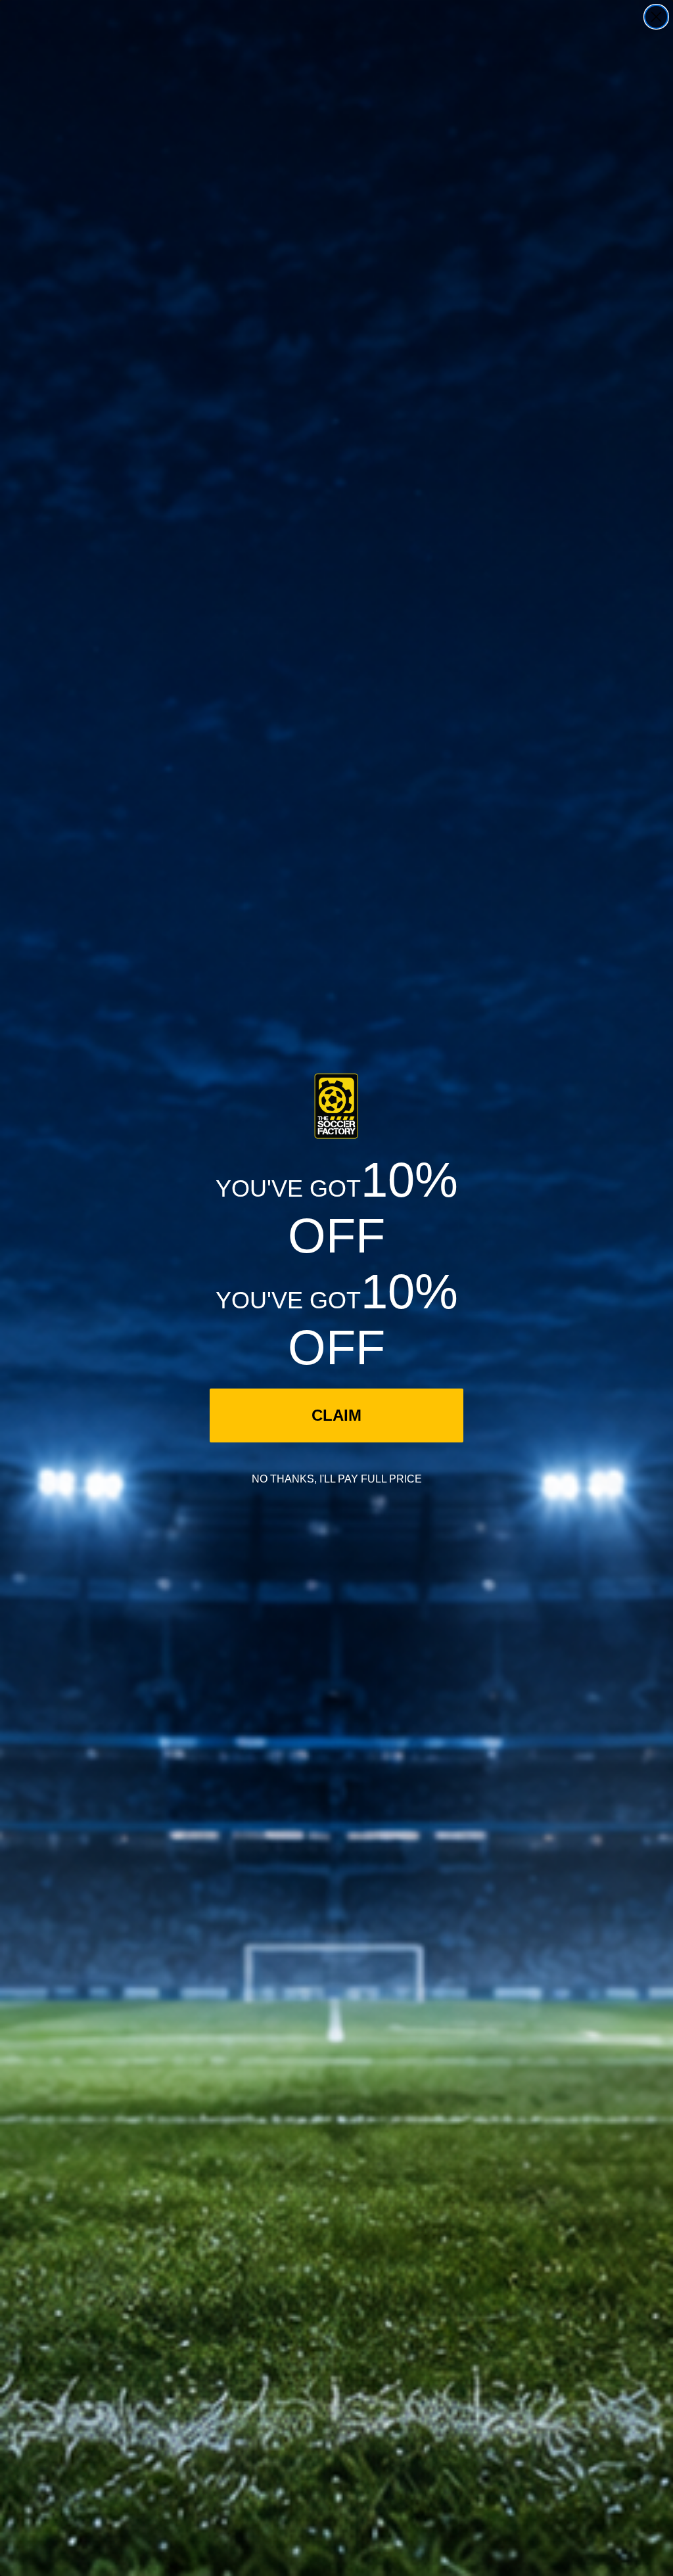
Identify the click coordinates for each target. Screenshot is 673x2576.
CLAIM (336, 1415)
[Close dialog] (656, 17)
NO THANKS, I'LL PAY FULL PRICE (337, 1479)
